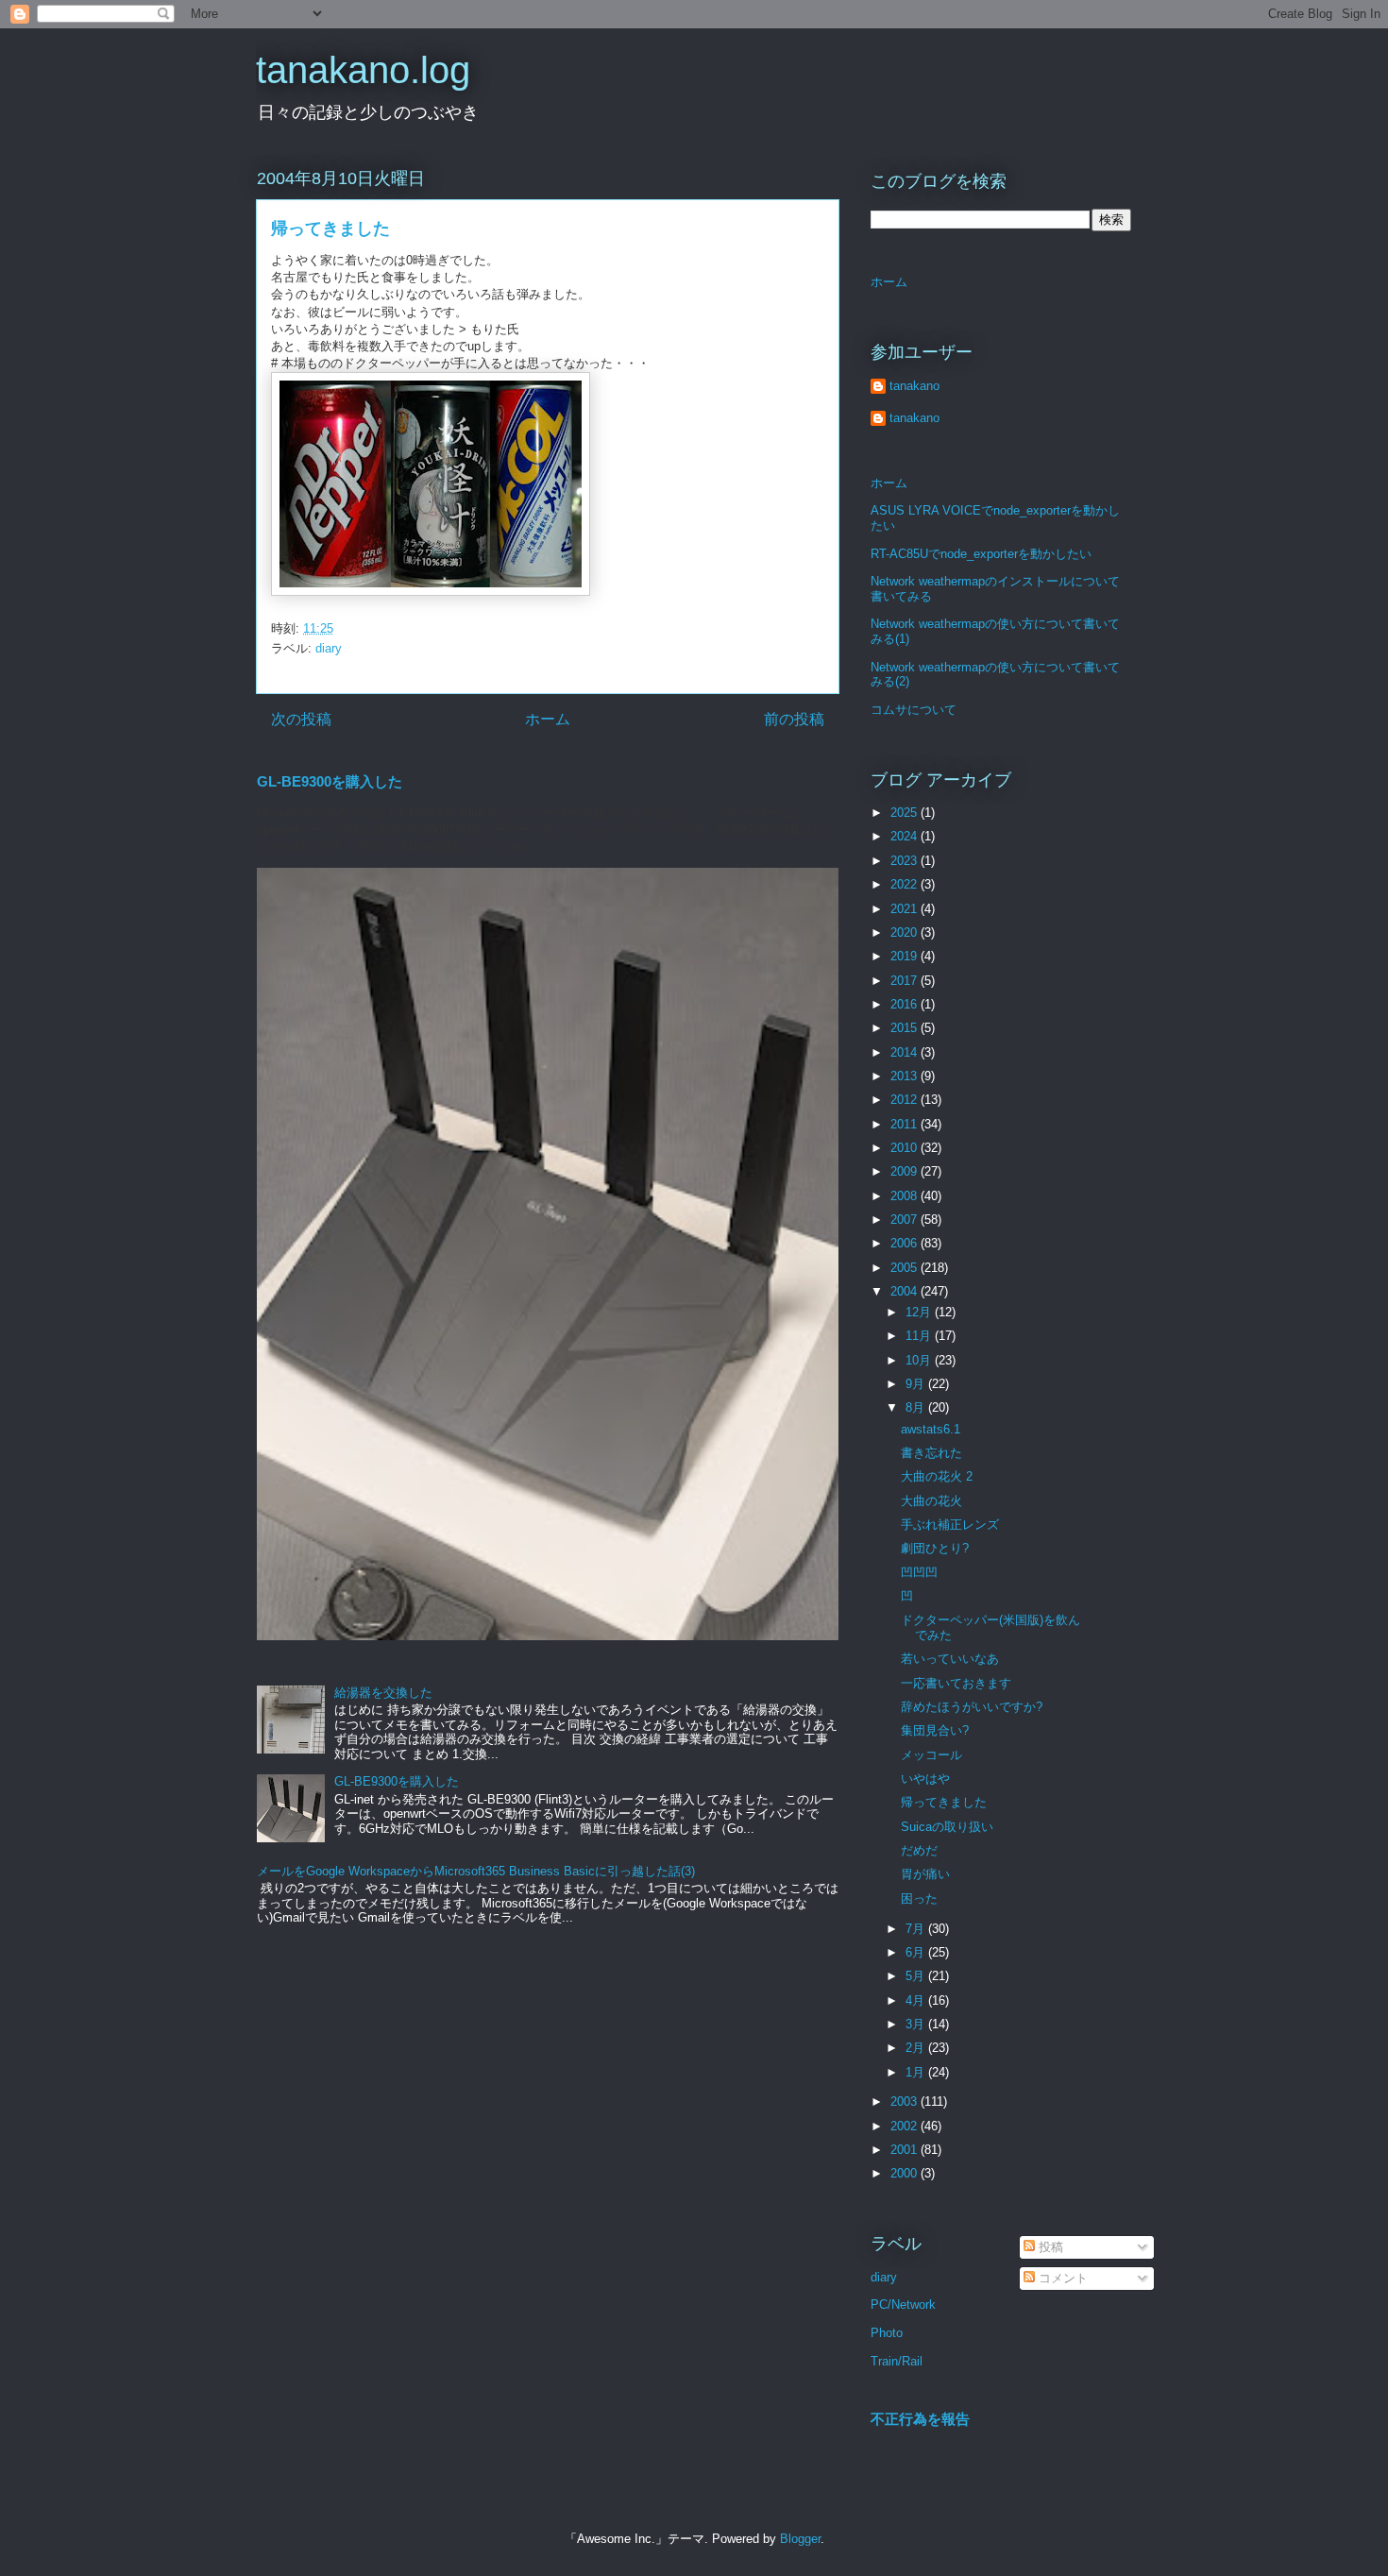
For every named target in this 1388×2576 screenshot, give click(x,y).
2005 (906, 1268)
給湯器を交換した (383, 1693)
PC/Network (903, 2305)
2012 (906, 1100)
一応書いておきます (956, 1683)
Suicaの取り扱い (947, 1827)
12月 (920, 1312)
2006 (906, 1243)
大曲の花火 (931, 1501)
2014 (906, 1052)
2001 (906, 2150)
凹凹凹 (919, 1573)
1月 (917, 2072)
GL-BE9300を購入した (330, 781)
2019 (906, 956)
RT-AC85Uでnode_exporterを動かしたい (981, 554)
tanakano (914, 386)
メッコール (931, 1755)
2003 (906, 2101)
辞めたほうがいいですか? (972, 1707)
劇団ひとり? (935, 1548)
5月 (917, 1976)
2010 (906, 1148)
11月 (920, 1336)
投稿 (1049, 2247)
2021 (906, 909)
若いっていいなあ (950, 1659)
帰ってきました (944, 1802)
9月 (917, 1384)
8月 (917, 1407)
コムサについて (914, 710)
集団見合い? (935, 1730)
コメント (1061, 2278)
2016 (906, 1004)
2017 (906, 981)
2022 (906, 884)
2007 (906, 1220)
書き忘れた (931, 1453)
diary (329, 648)
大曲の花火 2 (937, 1476)
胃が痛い (925, 1874)
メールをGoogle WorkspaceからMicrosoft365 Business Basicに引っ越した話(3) (476, 1871)
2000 (906, 2173)
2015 (906, 1028)
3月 (917, 2024)
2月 (917, 2048)
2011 (906, 1124)
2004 (906, 1291)
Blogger (800, 2539)
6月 (917, 1952)
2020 (906, 932)
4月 (917, 2000)
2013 (906, 1076)
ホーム (548, 719)
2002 (906, 2126)
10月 (920, 1360)
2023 (906, 861)
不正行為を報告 (920, 2419)
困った (919, 1898)
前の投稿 (794, 719)
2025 (906, 813)
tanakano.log (363, 70)
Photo (887, 2333)
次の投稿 (301, 719)
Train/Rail (897, 2361)
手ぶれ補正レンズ (950, 1525)
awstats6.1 (931, 1429)
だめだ (919, 1850)
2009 (906, 1171)
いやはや (925, 1779)
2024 (906, 836)
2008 (906, 1196)
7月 (917, 1929)
